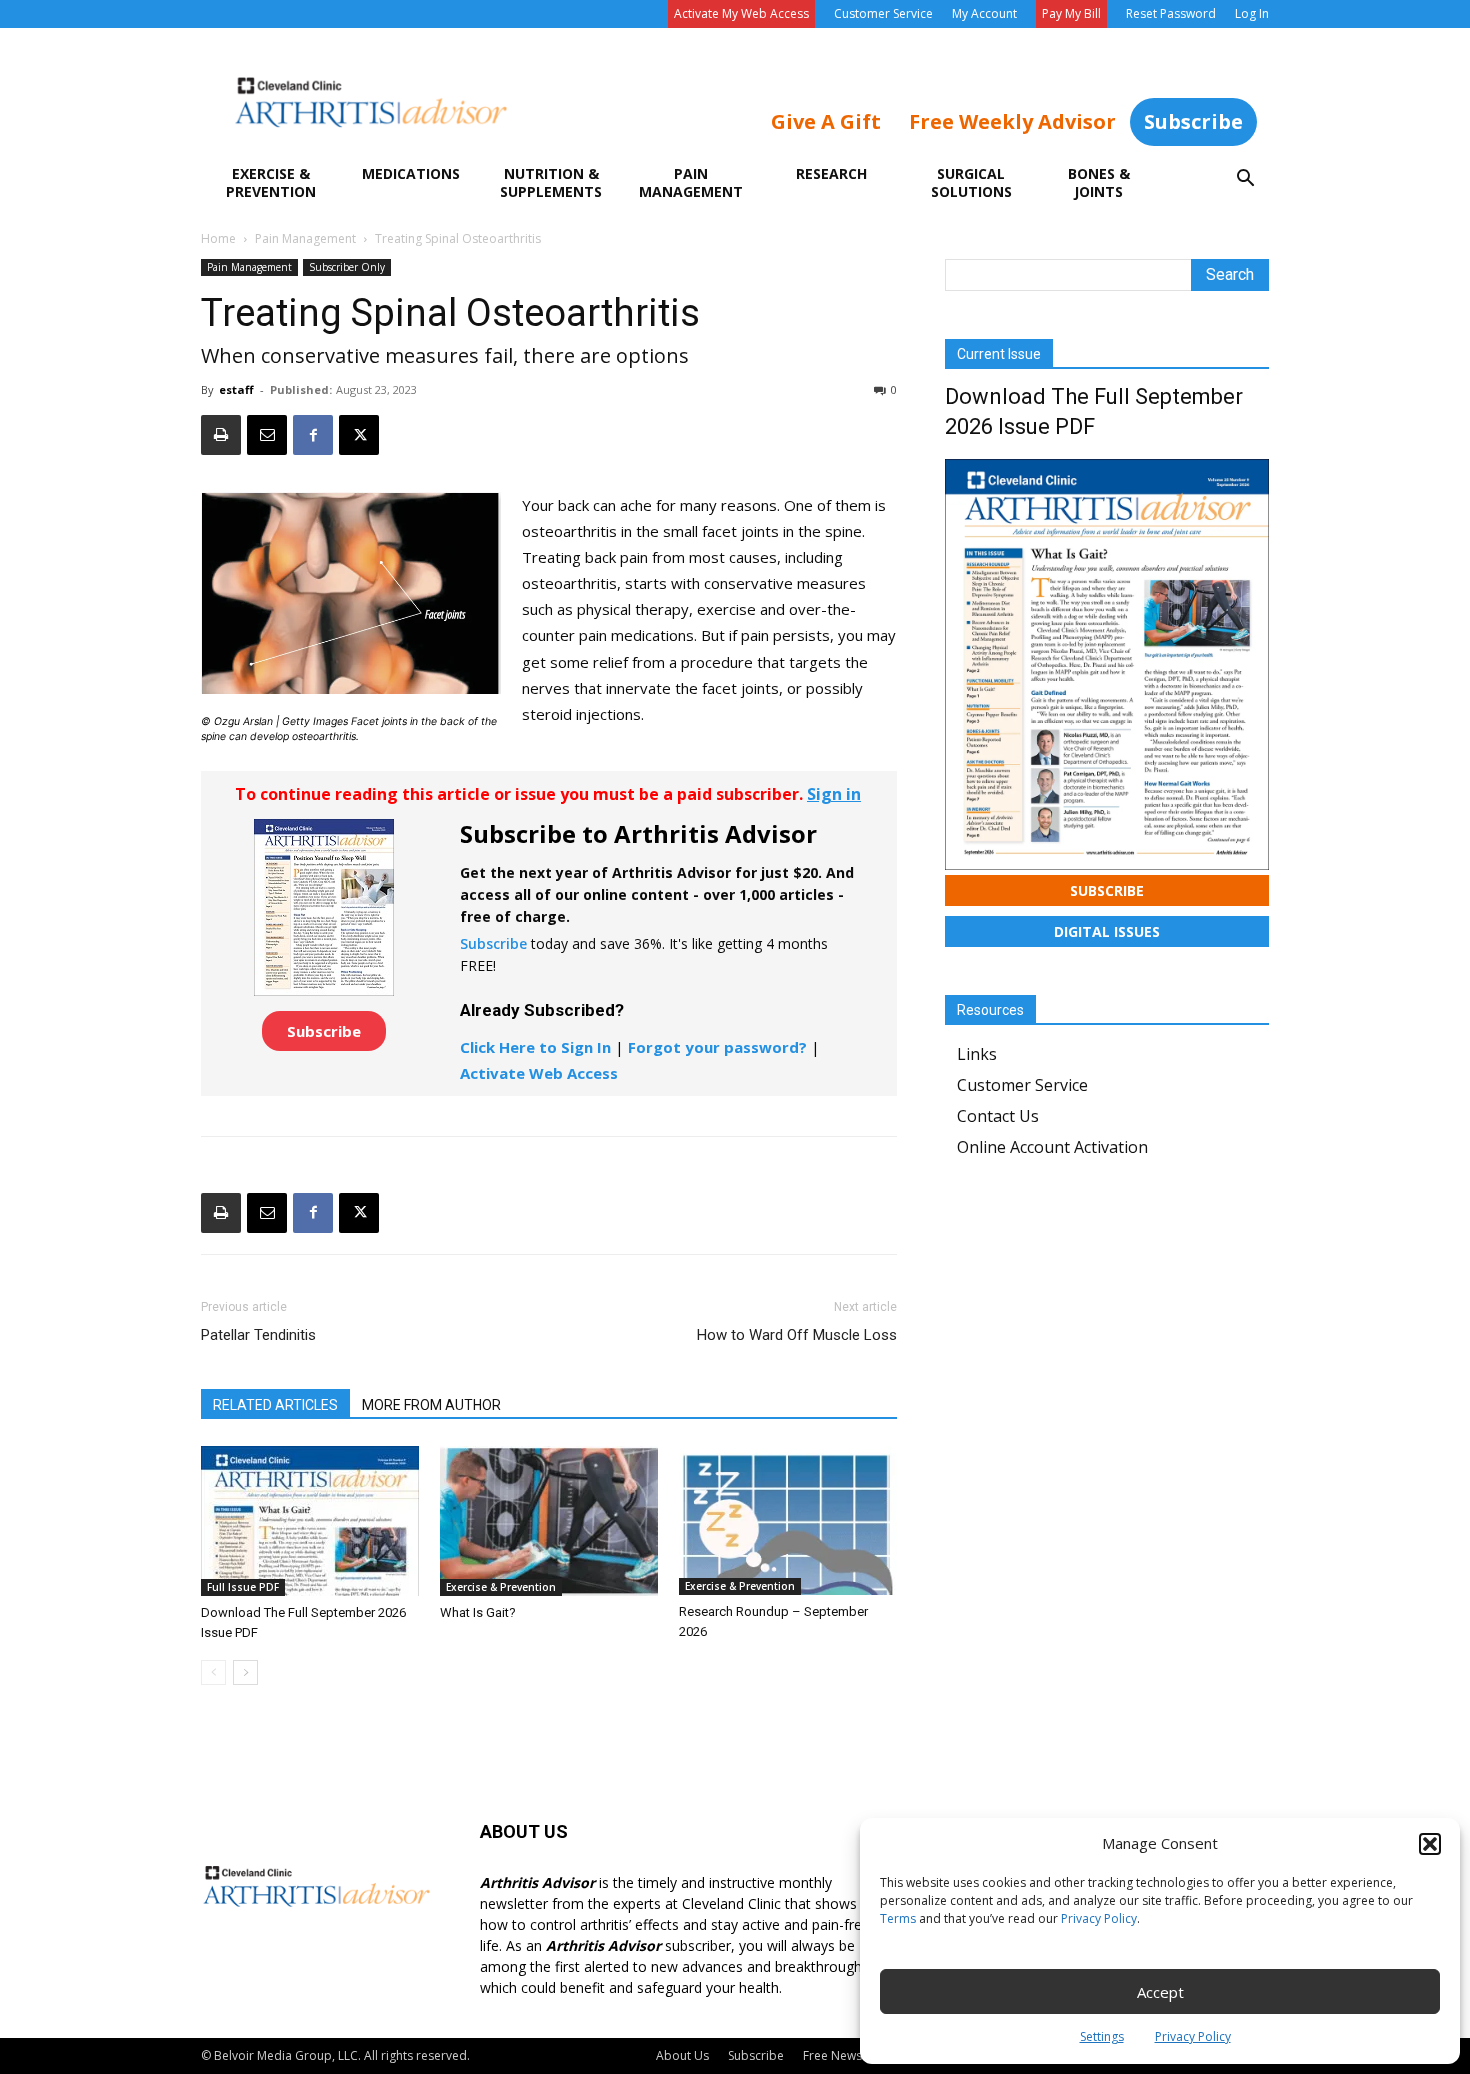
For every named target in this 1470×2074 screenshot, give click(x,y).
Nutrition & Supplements (551, 182)
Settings (1102, 2036)
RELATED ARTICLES (275, 1405)
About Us (682, 2055)
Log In (1252, 13)
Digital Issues (1107, 931)
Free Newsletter (847, 2055)
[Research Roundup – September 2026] (788, 1520)
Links (977, 1054)
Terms (898, 1918)
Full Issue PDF (243, 1587)
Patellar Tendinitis (258, 1335)
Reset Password (1171, 13)
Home (218, 238)
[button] (1430, 1844)
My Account (984, 13)
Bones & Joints (1099, 182)
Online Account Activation (1052, 1147)
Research (831, 173)
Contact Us (998, 1116)
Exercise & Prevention (271, 182)
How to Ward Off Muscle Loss (797, 1335)
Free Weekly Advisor (1012, 121)
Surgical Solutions (971, 182)
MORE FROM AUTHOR (431, 1405)
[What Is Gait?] (549, 1521)
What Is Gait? (478, 1612)
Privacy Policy (1099, 1918)
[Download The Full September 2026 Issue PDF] (310, 1521)
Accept (1160, 1992)
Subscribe (1193, 121)
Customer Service (883, 13)
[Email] (267, 435)
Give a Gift (826, 121)
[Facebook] (313, 435)
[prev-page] (213, 1672)
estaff (236, 389)
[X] (359, 435)
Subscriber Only (347, 267)
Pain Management (691, 182)
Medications (411, 173)
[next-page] (245, 1672)
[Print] (221, 435)
